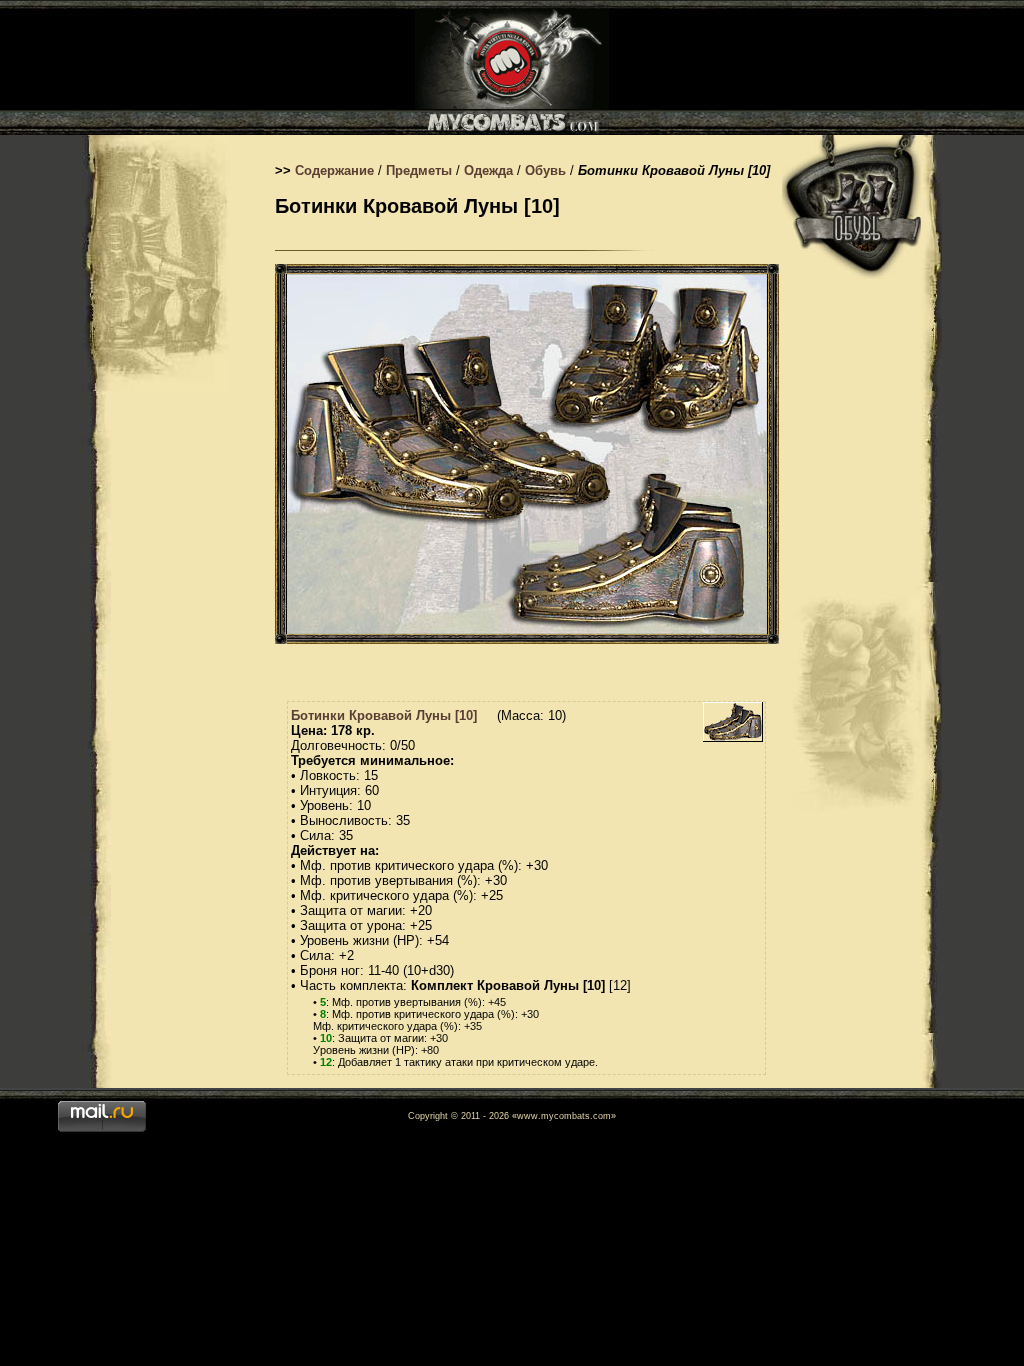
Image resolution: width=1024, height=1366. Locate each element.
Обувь (545, 170)
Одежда (488, 170)
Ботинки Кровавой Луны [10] (384, 715)
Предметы (419, 170)
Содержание (334, 170)
